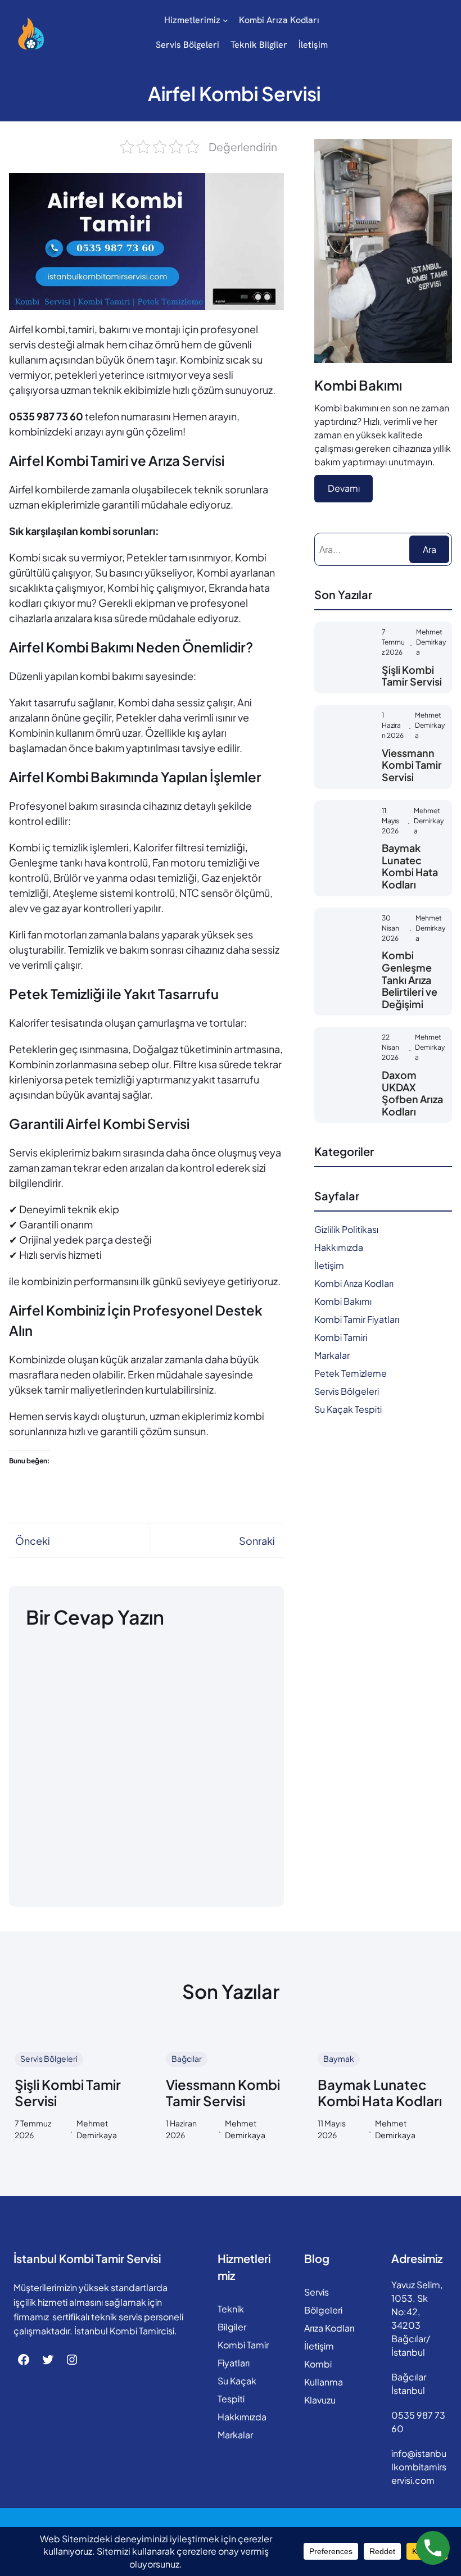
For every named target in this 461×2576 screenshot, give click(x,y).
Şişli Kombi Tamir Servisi (412, 676)
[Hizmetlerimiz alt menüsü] (225, 20)
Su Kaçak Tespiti (348, 1409)
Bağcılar (187, 2058)
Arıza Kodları (329, 2328)
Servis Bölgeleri (347, 1391)
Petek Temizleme (351, 1373)
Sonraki (257, 1541)
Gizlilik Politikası (346, 1229)
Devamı (344, 488)
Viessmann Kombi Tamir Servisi (412, 765)
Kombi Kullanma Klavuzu (324, 2382)
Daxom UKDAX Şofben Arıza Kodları (412, 1093)
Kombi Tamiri (341, 1337)
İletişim (329, 1265)
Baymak (339, 2058)
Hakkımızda (339, 1247)
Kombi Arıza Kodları (354, 1283)
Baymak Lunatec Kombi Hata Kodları (410, 866)
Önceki (33, 1541)
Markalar (332, 1355)
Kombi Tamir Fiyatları (357, 1319)
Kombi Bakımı (343, 1301)
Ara (430, 549)
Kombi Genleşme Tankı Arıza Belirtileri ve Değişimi (410, 979)
